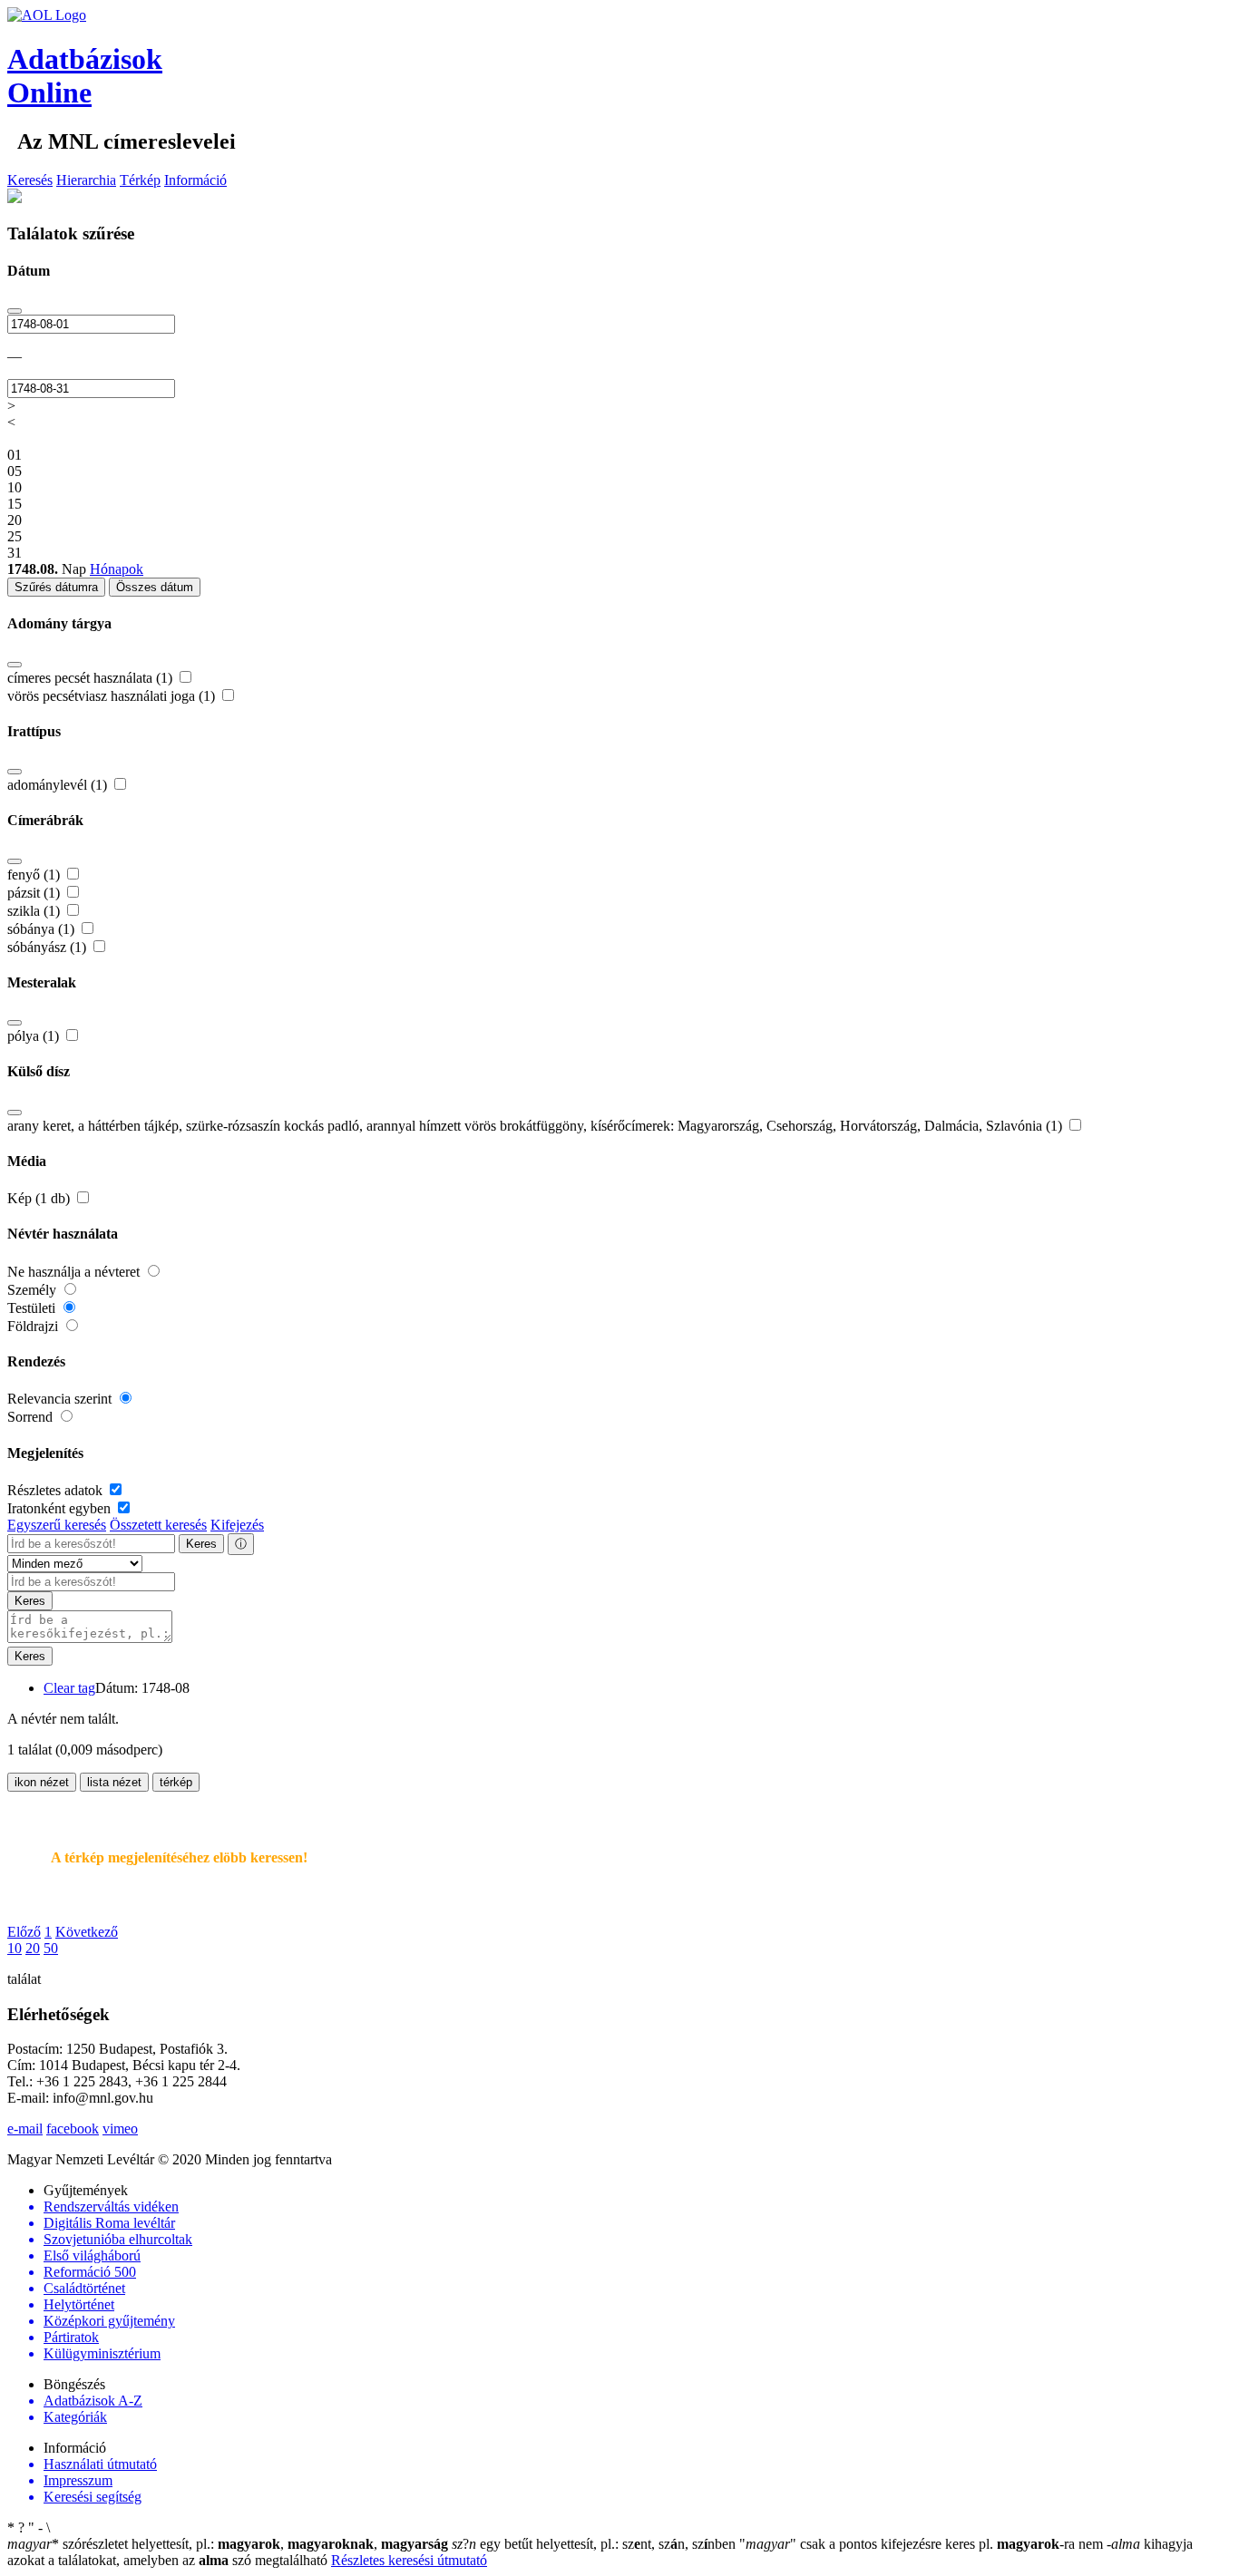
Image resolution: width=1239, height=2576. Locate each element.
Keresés (30, 180)
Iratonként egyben (61, 1508)
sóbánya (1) (43, 929)
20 (33, 1948)
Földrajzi (34, 1326)
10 (15, 1948)
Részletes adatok (57, 1490)
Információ (195, 180)
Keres (201, 1544)
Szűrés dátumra (56, 587)
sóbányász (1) (49, 947)
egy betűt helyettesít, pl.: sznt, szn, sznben (595, 2544)
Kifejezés (237, 1525)
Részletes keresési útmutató (409, 2560)
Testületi (33, 1308)
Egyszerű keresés (57, 1525)
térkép (176, 1782)
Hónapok (117, 569)
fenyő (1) (35, 875)
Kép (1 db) (40, 1198)
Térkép (140, 180)
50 (51, 1948)
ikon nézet (42, 1782)
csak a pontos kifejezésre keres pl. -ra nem (923, 2544)
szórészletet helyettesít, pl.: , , (228, 2544)
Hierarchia (86, 180)
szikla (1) (35, 911)
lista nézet (114, 1782)
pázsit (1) (35, 893)
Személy (34, 1290)
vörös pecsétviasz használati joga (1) (113, 696)
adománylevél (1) (59, 785)
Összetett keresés (158, 1525)
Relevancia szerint (61, 1399)
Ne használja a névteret (75, 1272)
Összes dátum (155, 587)
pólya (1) (35, 1036)
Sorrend (32, 1417)
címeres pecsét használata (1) (92, 678)
